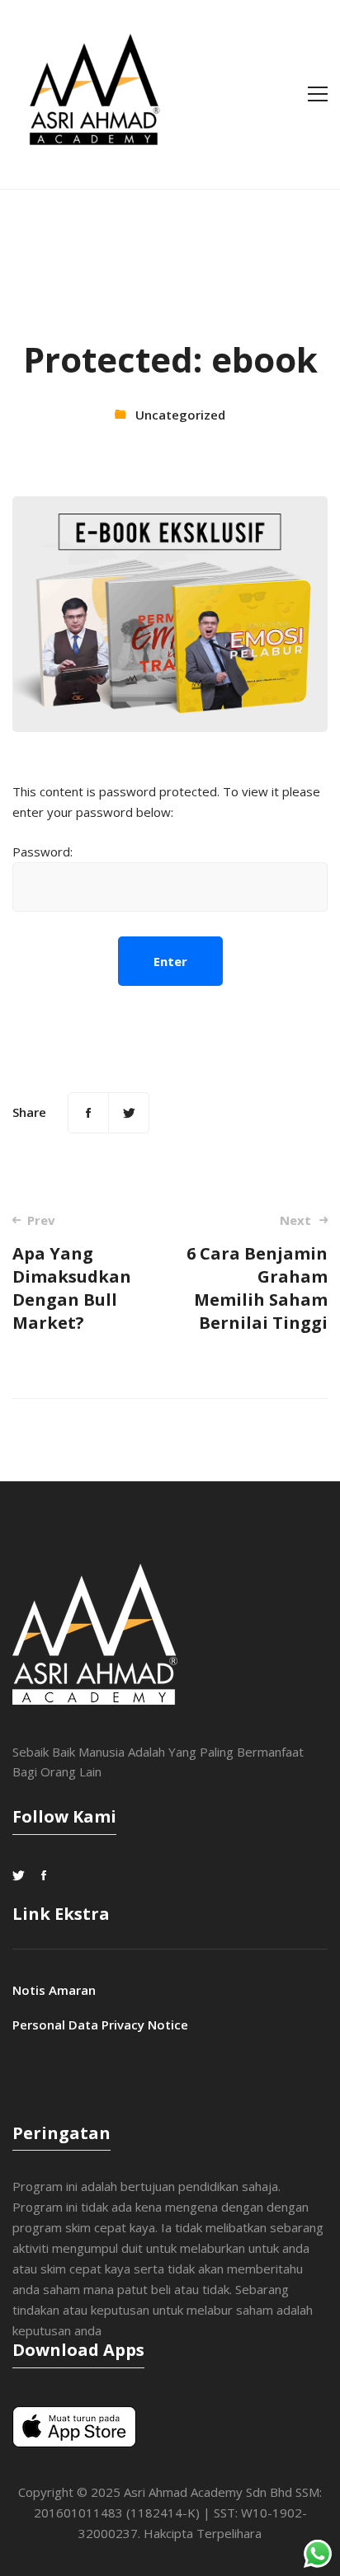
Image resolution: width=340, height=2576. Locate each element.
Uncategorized (180, 415)
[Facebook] (88, 1113)
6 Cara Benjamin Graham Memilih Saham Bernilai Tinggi (257, 1273)
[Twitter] (129, 1113)
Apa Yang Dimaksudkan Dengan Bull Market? (72, 1273)
